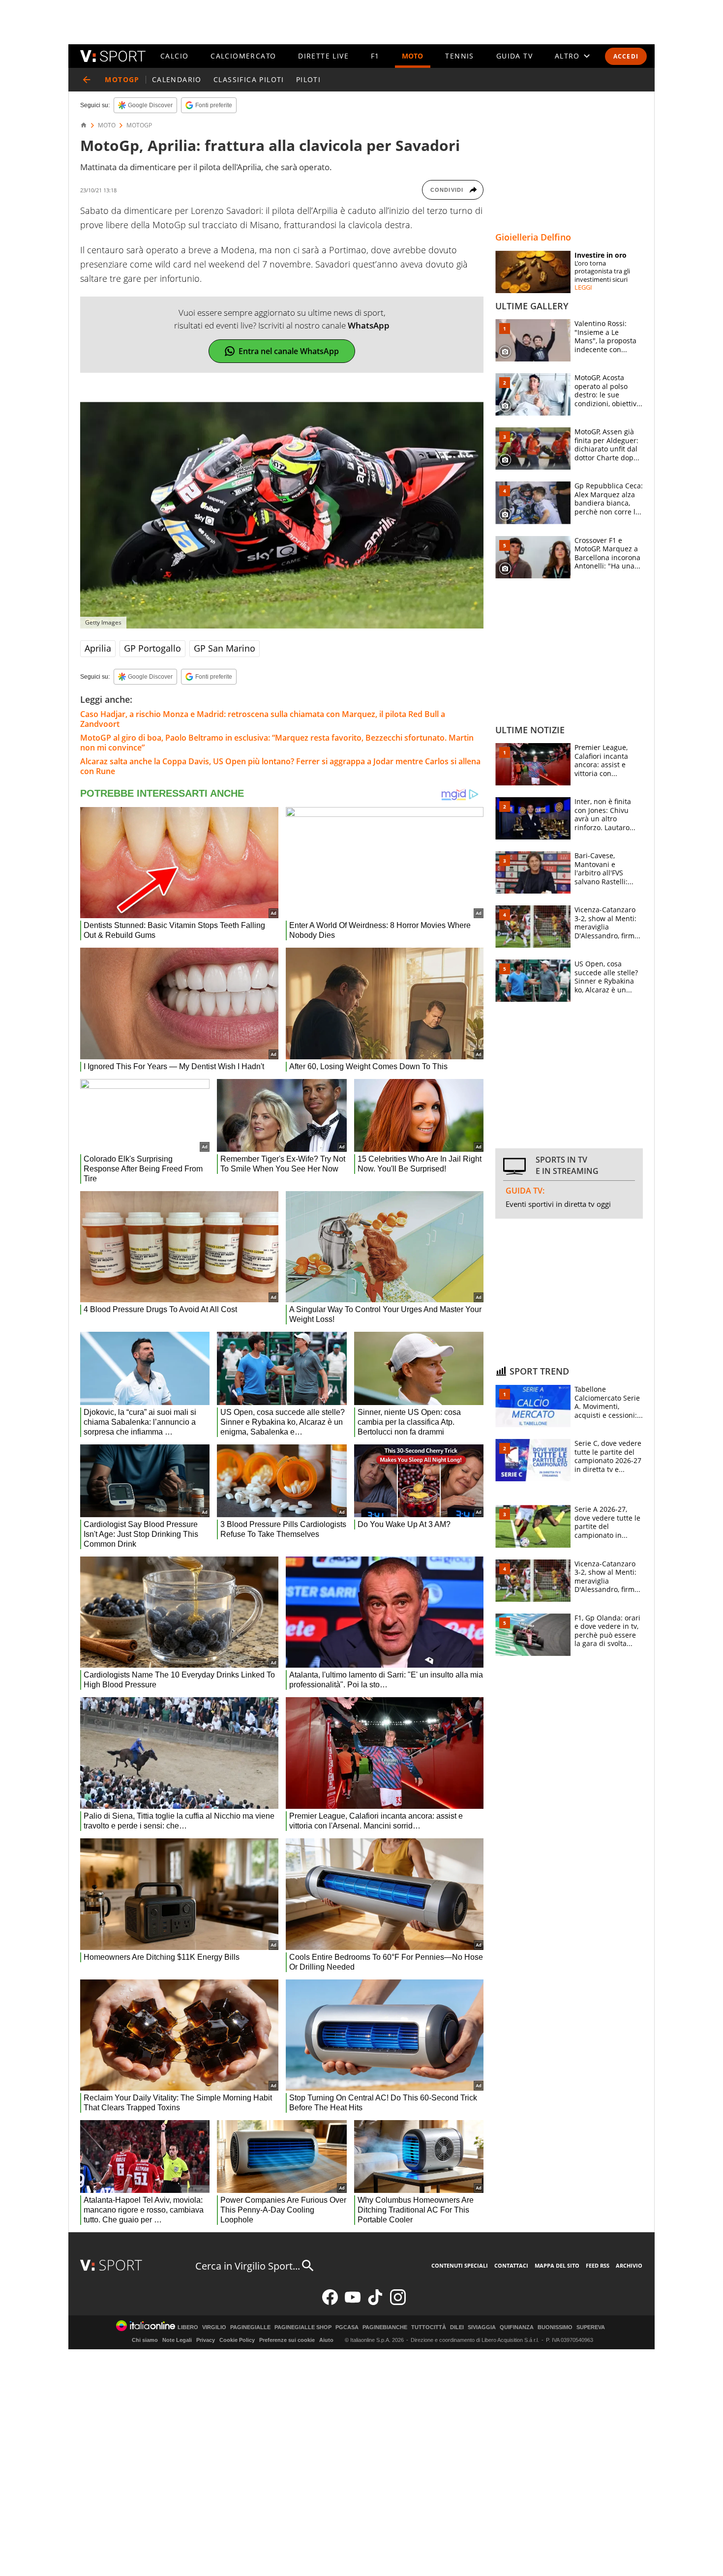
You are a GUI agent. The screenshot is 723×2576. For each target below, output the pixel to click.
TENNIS (459, 56)
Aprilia (98, 648)
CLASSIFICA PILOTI (249, 79)
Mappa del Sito (557, 2265)
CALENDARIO (177, 79)
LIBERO (188, 2327)
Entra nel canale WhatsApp (289, 351)
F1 (375, 56)
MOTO (413, 56)
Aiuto (326, 2340)
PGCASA (347, 2327)
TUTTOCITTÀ (429, 2327)
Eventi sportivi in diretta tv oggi (558, 1204)
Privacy (206, 2340)
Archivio (629, 2265)
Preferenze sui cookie (287, 2340)
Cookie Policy (237, 2340)
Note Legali (177, 2340)
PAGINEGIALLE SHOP (303, 2327)
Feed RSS (598, 2265)
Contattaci (511, 2265)
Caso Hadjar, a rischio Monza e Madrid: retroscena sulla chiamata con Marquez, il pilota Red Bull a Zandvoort (263, 719)
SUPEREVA (591, 2327)
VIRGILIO (214, 2327)
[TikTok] (375, 2303)
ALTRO (567, 56)
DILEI (457, 2327)
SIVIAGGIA (482, 2327)
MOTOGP (139, 125)
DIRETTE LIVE (323, 56)
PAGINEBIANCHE (385, 2327)
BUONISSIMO (555, 2327)
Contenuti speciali (460, 2265)
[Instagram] (398, 2303)
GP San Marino (225, 648)
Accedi (626, 56)
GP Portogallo (152, 648)
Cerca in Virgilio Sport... (248, 2266)
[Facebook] (330, 2303)
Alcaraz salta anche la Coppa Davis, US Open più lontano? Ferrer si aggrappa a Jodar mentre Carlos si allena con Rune (280, 766)
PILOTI (308, 79)
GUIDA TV (514, 56)
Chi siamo (145, 2340)
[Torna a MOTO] (87, 80)
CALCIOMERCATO (243, 56)
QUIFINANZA (517, 2327)
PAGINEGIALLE (250, 2327)
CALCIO (174, 56)
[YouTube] (353, 2303)
